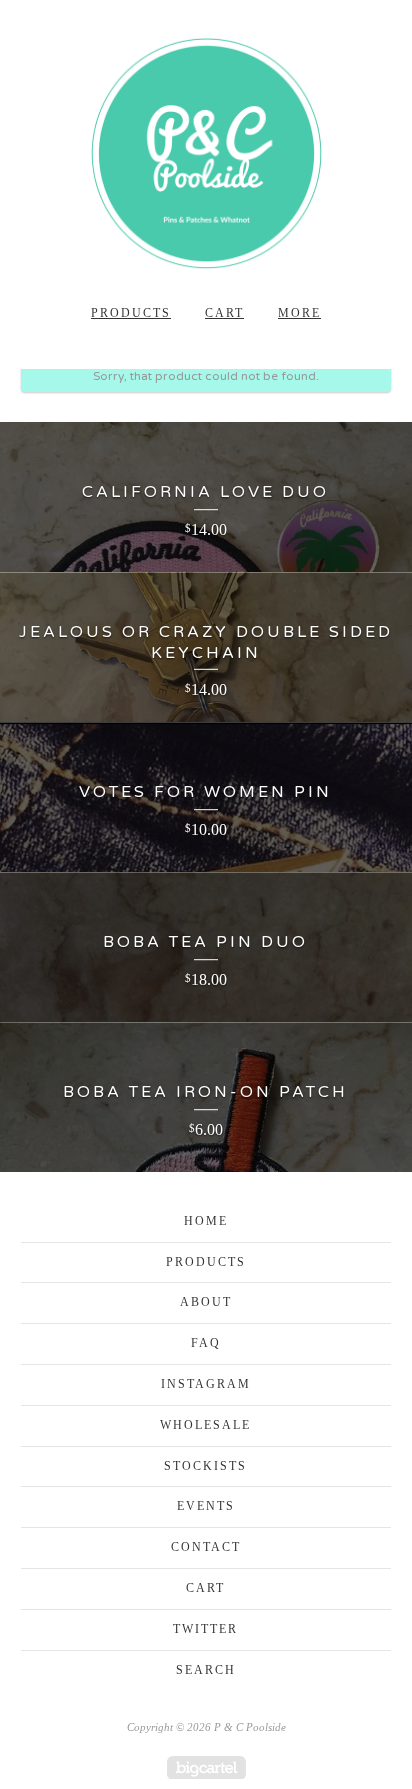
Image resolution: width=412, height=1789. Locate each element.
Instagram (206, 1384)
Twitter (205, 1629)
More (299, 313)
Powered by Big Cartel (206, 1767)
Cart (224, 313)
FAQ (206, 1343)
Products (131, 313)
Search (206, 1670)
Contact (206, 1547)
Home (206, 1221)
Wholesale (205, 1425)
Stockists (205, 1466)
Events (206, 1506)
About (206, 1302)
